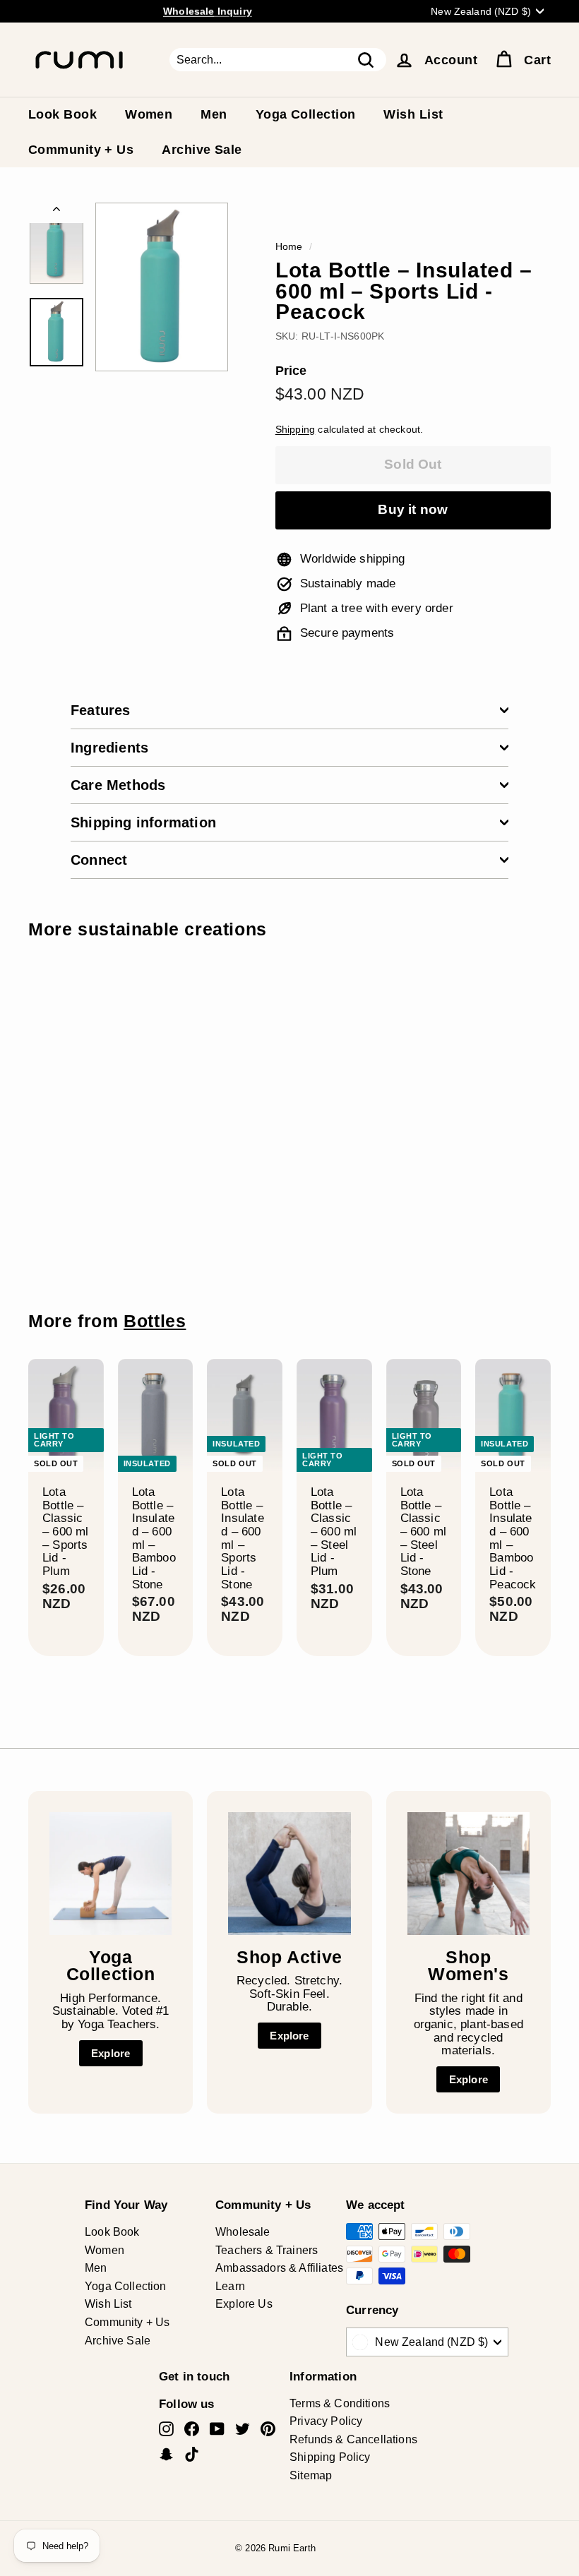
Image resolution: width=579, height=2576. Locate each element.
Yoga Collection (306, 114)
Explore (111, 2053)
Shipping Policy (330, 2457)
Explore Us (244, 2304)
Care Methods (118, 785)
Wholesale (243, 2232)
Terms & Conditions (340, 2403)
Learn (230, 2286)
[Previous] (56, 213)
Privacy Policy (326, 2421)
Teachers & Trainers (267, 2250)
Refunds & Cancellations (353, 2439)
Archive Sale (202, 150)
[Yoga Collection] (111, 1873)
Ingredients (109, 748)
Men (214, 114)
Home (289, 246)
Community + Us (81, 150)
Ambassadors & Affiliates (279, 2268)
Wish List (413, 114)
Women (149, 114)
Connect (99, 860)
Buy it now (413, 509)
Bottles (155, 1321)
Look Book (62, 114)
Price (291, 371)
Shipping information (143, 822)
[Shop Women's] (468, 1873)
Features (101, 710)
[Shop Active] (289, 1873)
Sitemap (311, 2475)
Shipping (295, 429)
